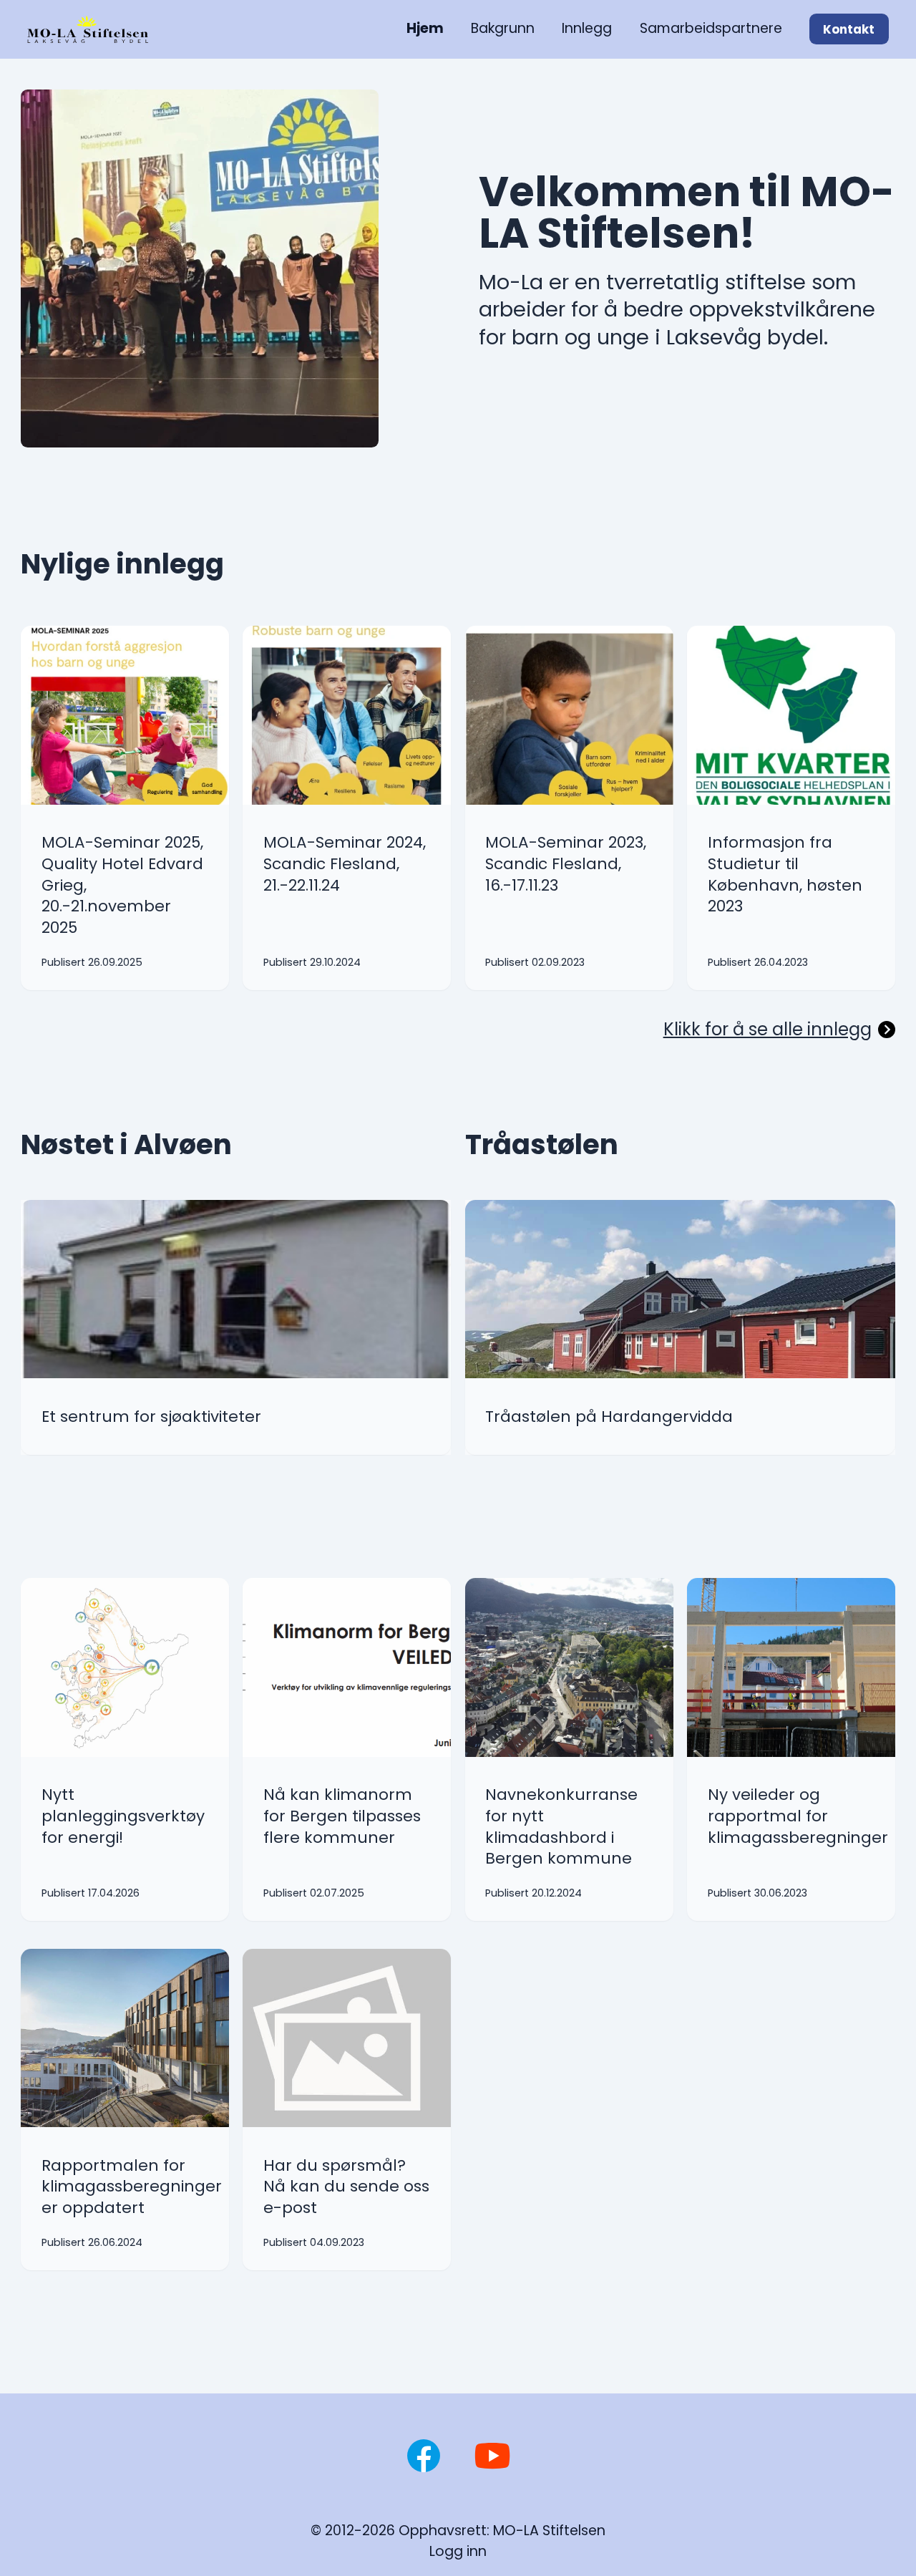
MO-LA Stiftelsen (549, 2531)
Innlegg (587, 28)
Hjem (425, 28)
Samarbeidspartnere (711, 28)
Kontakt (849, 29)
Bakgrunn (503, 28)
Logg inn (458, 2551)
